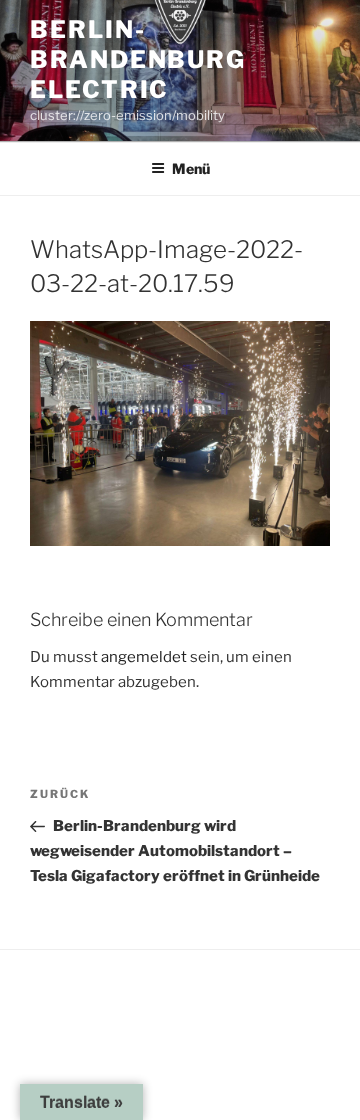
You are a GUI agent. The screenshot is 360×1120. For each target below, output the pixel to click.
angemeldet (144, 657)
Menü (191, 168)
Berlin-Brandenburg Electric (138, 59)
